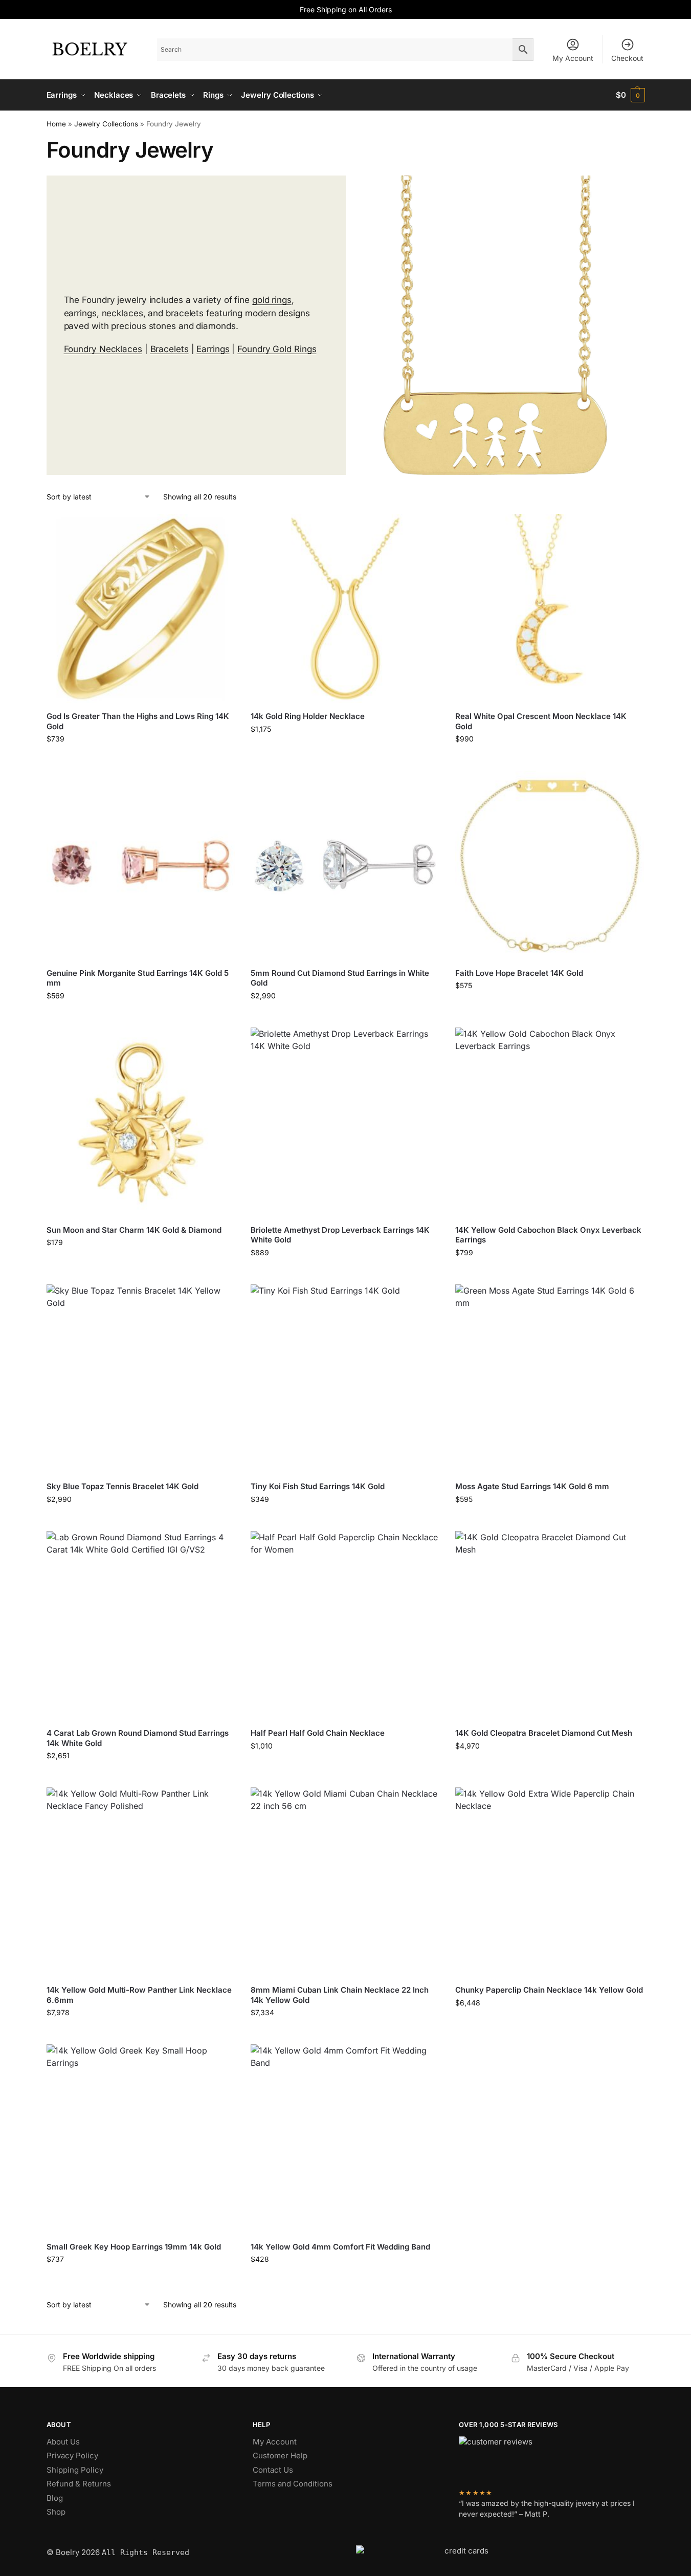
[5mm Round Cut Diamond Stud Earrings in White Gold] (345, 865)
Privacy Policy (72, 2455)
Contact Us (273, 2470)
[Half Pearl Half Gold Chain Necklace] (345, 1626)
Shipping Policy (75, 2470)
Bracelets (170, 349)
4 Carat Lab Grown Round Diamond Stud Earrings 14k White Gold (138, 1738)
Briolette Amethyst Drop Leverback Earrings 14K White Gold (340, 1235)
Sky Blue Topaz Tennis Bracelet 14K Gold (122, 1486)
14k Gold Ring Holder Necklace (308, 716)
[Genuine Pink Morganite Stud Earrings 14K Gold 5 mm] (141, 865)
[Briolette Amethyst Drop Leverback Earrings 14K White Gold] (345, 1122)
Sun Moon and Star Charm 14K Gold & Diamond (134, 1230)
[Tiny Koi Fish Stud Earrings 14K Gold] (345, 1379)
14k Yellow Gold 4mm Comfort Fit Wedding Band (340, 2247)
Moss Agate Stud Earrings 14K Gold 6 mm (532, 1486)
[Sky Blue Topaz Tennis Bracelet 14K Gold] (141, 1379)
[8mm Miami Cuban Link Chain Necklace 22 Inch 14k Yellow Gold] (345, 1882)
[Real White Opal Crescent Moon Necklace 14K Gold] (550, 609)
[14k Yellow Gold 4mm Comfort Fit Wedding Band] (345, 2139)
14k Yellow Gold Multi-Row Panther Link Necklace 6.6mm (139, 1995)
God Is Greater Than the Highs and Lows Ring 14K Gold (138, 721)
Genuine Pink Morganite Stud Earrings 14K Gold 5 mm (138, 978)
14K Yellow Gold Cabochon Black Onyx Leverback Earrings (548, 1235)
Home (56, 124)
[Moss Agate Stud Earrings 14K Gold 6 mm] (550, 1379)
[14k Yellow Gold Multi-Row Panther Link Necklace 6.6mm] (141, 1882)
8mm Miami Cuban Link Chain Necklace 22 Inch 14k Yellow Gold (340, 1995)
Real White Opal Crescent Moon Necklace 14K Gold (541, 721)
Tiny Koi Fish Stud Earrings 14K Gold (318, 1486)
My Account (573, 58)
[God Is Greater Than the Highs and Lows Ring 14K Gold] (141, 609)
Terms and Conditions (293, 2484)
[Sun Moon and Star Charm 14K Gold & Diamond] (141, 1122)
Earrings (213, 349)
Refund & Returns (79, 2484)
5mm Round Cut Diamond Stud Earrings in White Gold (340, 978)
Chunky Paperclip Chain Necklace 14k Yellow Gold (549, 1990)
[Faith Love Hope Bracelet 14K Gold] (550, 865)
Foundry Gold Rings (277, 349)
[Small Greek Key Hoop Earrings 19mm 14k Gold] (141, 2139)
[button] (630, 95)
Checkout (627, 58)
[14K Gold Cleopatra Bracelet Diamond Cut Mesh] (550, 1626)
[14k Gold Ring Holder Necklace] (345, 609)
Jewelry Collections (106, 124)
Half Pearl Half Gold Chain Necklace (318, 1733)
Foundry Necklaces (103, 349)
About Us (63, 2442)
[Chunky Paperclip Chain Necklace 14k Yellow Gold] (550, 1882)
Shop (56, 2512)
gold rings (272, 300)
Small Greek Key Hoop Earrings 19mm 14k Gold (134, 2247)
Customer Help (280, 2455)
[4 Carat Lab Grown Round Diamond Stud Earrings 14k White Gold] (141, 1626)
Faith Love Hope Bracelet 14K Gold (519, 973)
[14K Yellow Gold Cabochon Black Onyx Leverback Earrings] (550, 1122)
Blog (55, 2498)
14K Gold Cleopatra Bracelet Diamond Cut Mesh (544, 1733)
